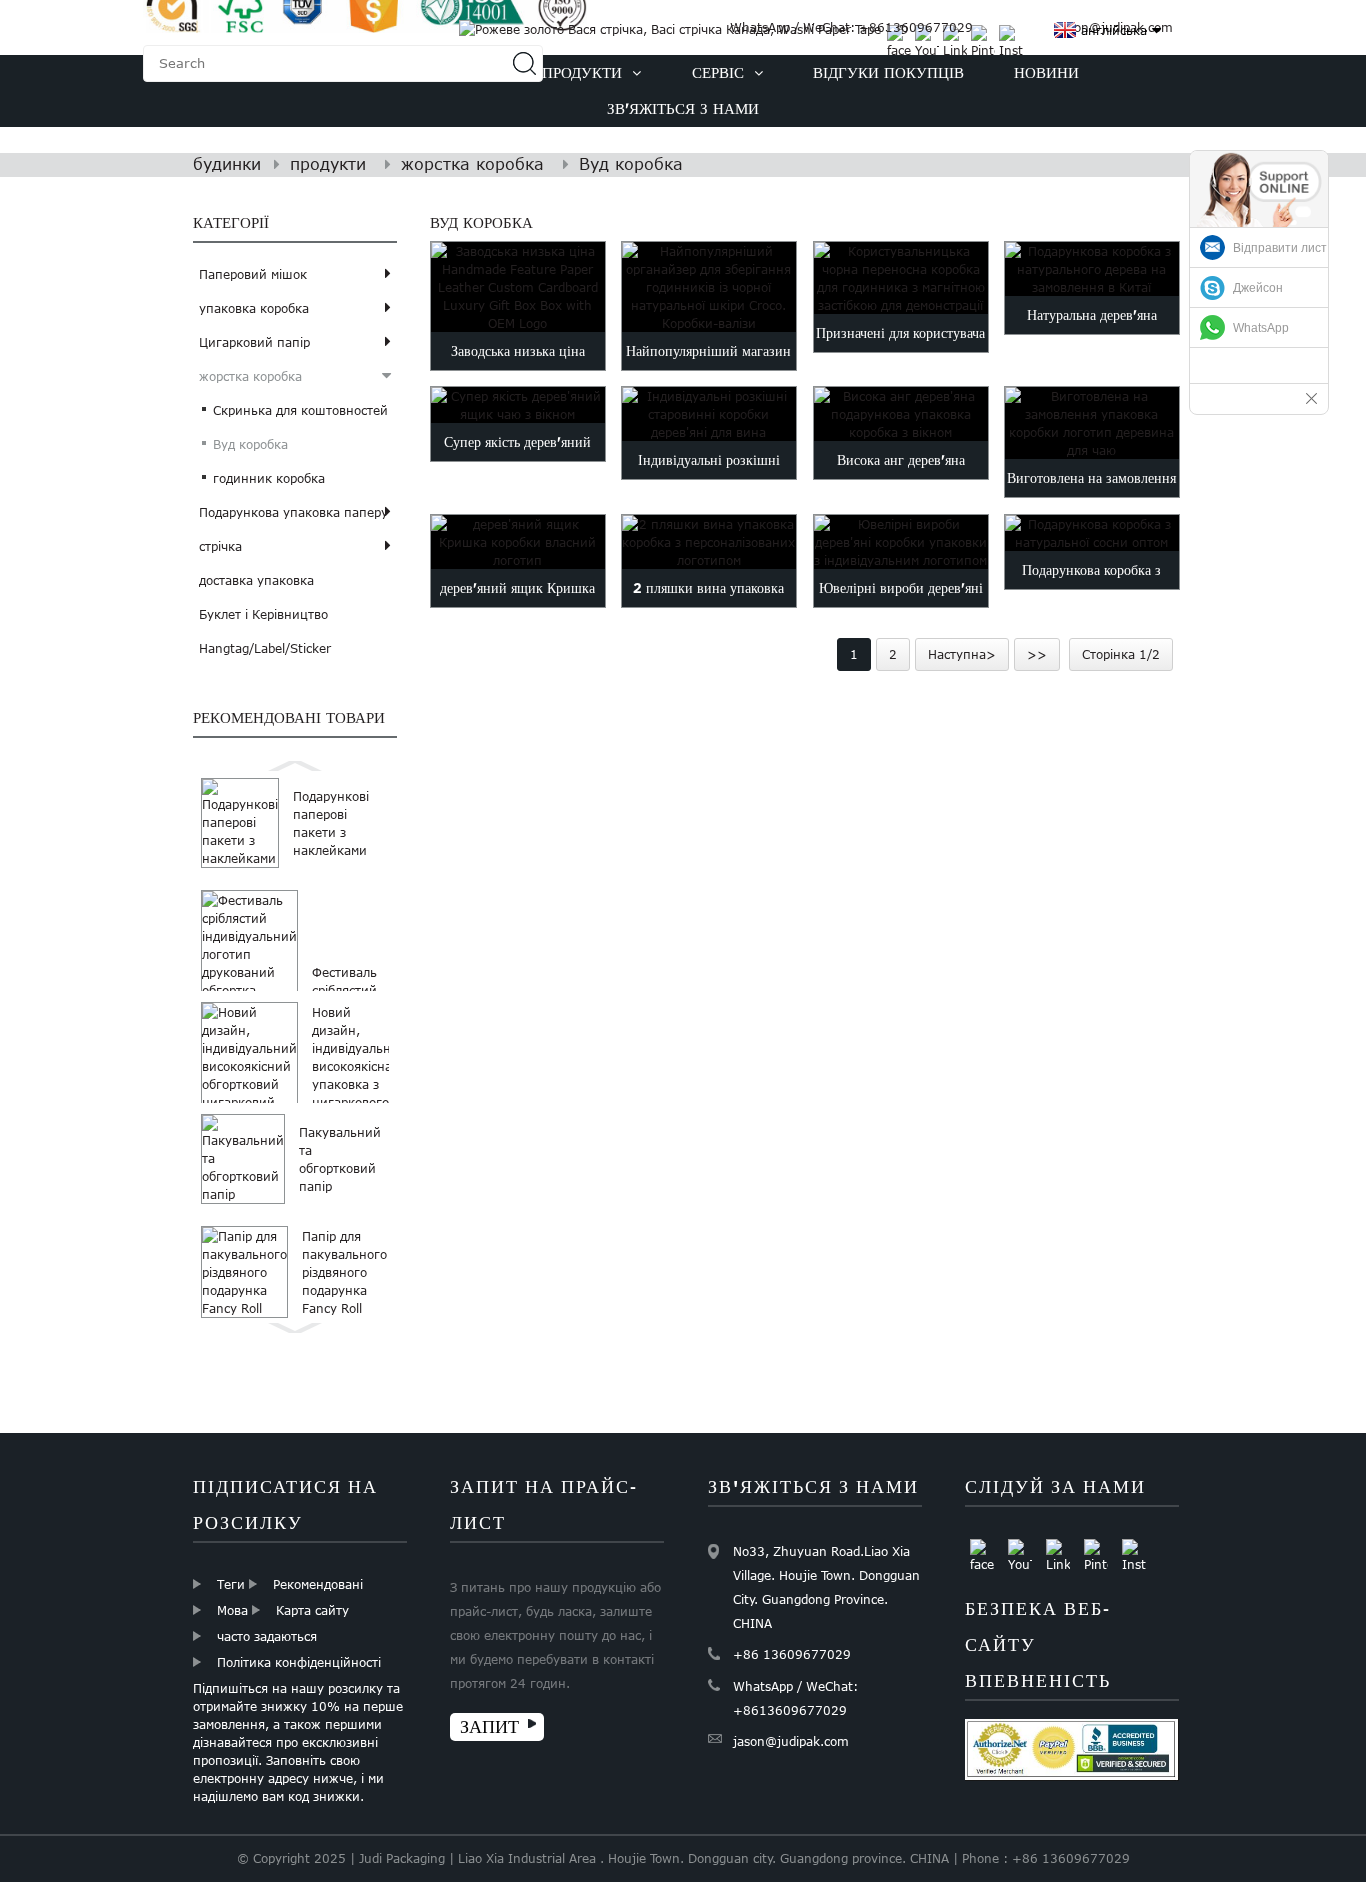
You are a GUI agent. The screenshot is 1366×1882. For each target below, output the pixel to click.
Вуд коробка (631, 164)
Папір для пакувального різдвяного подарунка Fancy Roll (344, 1272)
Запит (489, 1726)
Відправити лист (1280, 248)
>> (1037, 654)
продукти (328, 164)
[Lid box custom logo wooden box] (518, 542)
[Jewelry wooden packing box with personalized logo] (901, 542)
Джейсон (1258, 288)
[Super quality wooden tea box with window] (518, 405)
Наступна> (962, 654)
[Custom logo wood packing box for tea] (1092, 423)
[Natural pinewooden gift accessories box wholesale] (1092, 533)
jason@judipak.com (791, 1741)
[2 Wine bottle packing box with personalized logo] (709, 542)
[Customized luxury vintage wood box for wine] (709, 414)
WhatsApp (1261, 328)
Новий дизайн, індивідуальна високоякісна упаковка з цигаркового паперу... (355, 1066)
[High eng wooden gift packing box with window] (901, 414)
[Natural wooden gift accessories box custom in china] (1092, 269)
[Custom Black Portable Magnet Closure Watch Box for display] (901, 278)
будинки (227, 164)
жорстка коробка (472, 164)
